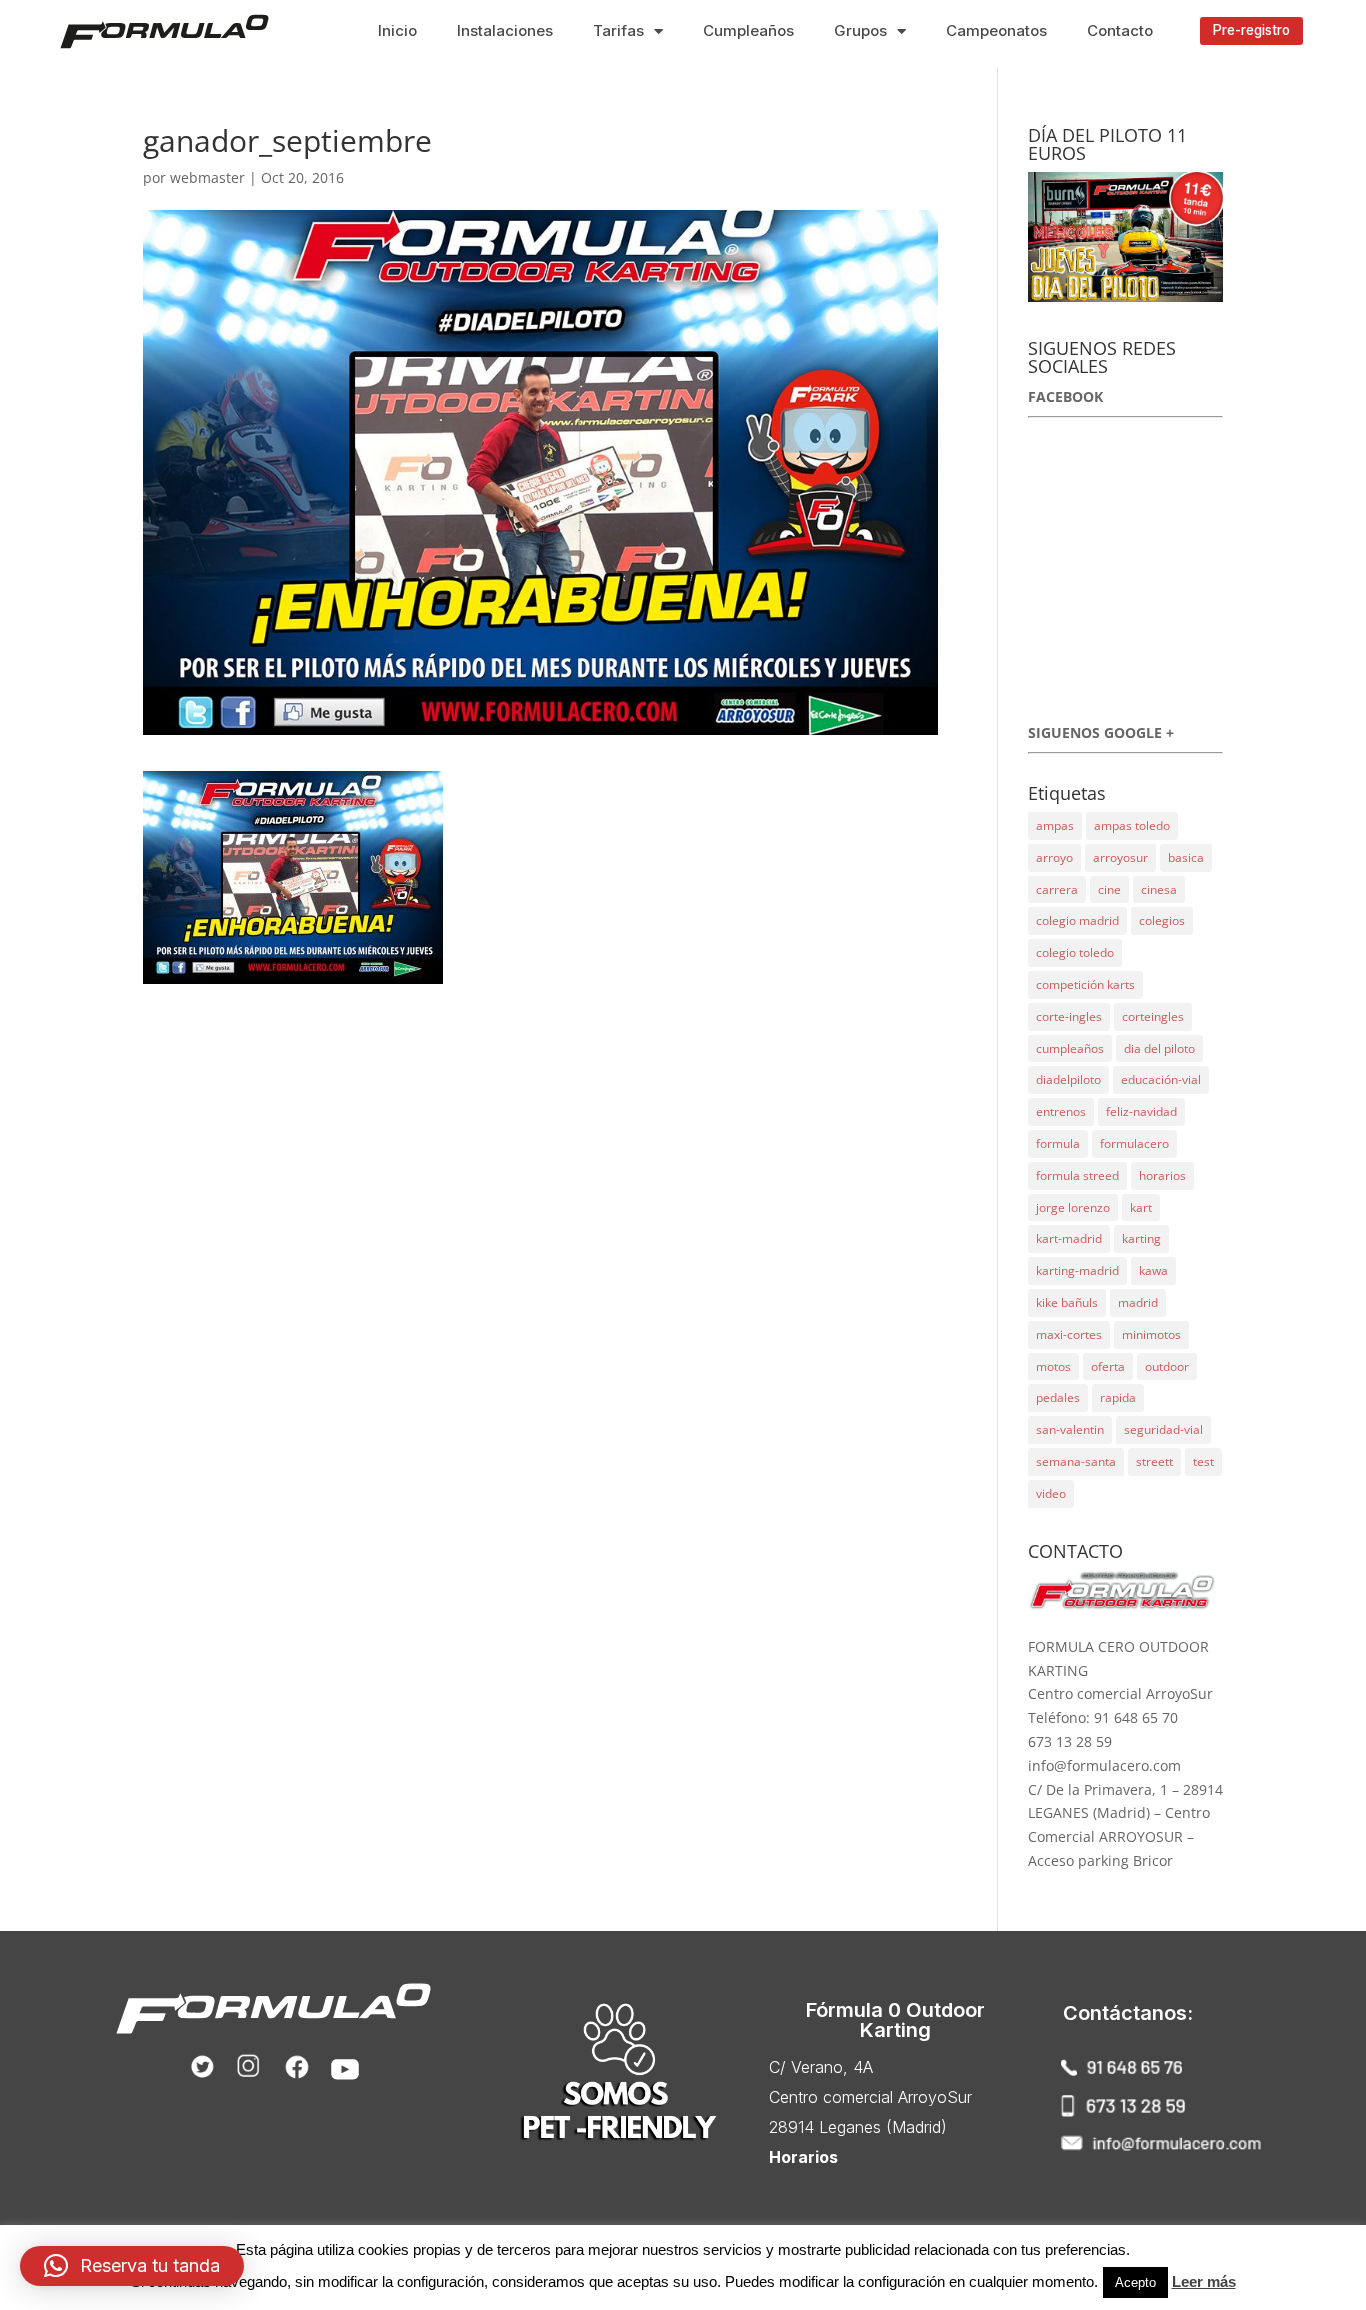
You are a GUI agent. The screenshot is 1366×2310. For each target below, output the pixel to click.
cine (1109, 889)
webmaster (207, 177)
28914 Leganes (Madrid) (858, 2127)
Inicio (397, 30)
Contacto (1120, 30)
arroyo (1054, 857)
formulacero (1134, 1143)
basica (1186, 857)
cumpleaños (1070, 1048)
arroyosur (1120, 857)
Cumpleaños (748, 30)
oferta (1108, 1366)
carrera (1057, 889)
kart (1141, 1207)
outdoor (1167, 1366)
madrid (1138, 1302)
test (1203, 1461)
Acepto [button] (1135, 2282)
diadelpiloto (1068, 1079)
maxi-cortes (1069, 1334)
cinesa (1159, 889)
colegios (1162, 920)
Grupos (860, 30)
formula (1058, 1143)
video (1051, 1493)
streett (1154, 1461)
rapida (1118, 1397)
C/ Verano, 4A (821, 2067)
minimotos (1151, 1334)
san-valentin (1070, 1429)
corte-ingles (1069, 1016)
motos (1053, 1366)
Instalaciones (505, 30)
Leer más (1204, 2281)
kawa (1153, 1270)
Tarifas (618, 30)
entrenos (1061, 1111)
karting (1141, 1238)
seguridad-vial (1163, 1429)
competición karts (1085, 984)
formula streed (1077, 1175)
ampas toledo (1132, 825)
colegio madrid (1077, 920)
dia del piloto (1159, 1048)
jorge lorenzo (1073, 1207)
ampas (1055, 825)
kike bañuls (1067, 1302)
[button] (1251, 31)
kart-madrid (1069, 1238)
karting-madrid (1077, 1270)
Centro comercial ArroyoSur (870, 2097)
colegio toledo (1075, 952)
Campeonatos (996, 30)
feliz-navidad (1141, 1111)
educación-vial (1161, 1079)
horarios (1162, 1175)
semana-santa (1076, 1461)
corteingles (1153, 1016)
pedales (1058, 1397)
